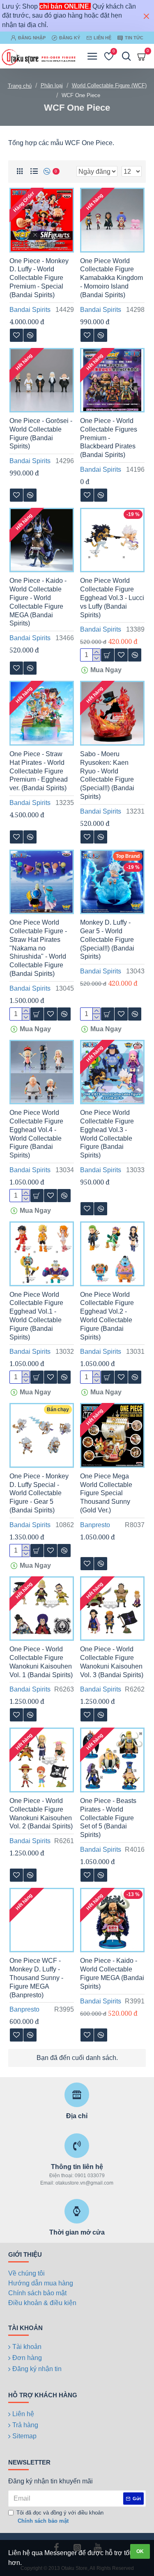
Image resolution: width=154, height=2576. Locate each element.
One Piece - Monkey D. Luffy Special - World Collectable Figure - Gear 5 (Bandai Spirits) (39, 1493)
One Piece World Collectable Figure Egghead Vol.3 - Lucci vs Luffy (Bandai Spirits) (112, 598)
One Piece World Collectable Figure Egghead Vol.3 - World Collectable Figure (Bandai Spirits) (107, 1134)
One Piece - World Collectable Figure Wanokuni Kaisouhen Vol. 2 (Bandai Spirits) (41, 1813)
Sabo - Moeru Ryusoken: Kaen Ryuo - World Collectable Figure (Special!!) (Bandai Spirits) (107, 775)
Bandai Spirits (30, 310)
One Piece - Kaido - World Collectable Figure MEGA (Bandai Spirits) (112, 1973)
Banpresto (95, 1525)
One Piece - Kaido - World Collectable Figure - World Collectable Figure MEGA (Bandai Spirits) (38, 602)
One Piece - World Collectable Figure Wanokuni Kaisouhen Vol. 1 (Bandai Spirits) (41, 1662)
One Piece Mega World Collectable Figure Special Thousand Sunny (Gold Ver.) (106, 1493)
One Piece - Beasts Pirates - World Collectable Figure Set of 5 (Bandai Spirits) (108, 1818)
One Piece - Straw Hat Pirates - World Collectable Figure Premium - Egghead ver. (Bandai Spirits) (39, 771)
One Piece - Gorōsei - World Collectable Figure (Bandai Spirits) (41, 433)
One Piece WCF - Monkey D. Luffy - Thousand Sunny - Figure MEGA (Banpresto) (36, 1978)
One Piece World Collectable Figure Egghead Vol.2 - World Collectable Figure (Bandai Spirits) (107, 1316)
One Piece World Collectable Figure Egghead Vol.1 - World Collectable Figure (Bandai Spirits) (36, 1316)
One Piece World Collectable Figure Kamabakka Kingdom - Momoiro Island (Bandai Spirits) (111, 278)
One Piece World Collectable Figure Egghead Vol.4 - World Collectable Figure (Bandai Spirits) (36, 1134)
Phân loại (52, 85)
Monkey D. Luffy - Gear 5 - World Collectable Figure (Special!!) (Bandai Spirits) (107, 939)
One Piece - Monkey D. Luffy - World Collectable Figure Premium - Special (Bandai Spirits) (39, 278)
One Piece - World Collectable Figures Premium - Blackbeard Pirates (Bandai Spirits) (109, 438)
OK (140, 2551)
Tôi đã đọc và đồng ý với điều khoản (60, 2517)
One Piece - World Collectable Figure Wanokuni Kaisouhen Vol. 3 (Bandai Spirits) (112, 1662)
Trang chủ (20, 86)
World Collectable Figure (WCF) (109, 85)
